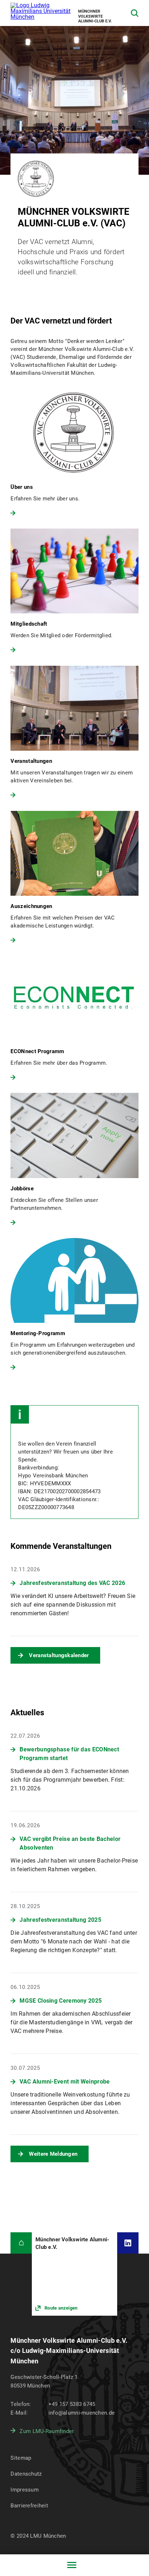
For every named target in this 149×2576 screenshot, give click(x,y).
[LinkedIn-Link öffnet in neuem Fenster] (128, 2243)
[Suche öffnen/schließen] (135, 13)
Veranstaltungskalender (59, 1655)
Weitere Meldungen (53, 2154)
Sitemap (21, 2458)
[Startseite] (21, 2243)
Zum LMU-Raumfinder (47, 2431)
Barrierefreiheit (29, 2506)
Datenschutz (26, 2474)
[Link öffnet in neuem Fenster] (74, 2274)
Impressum (25, 2490)
